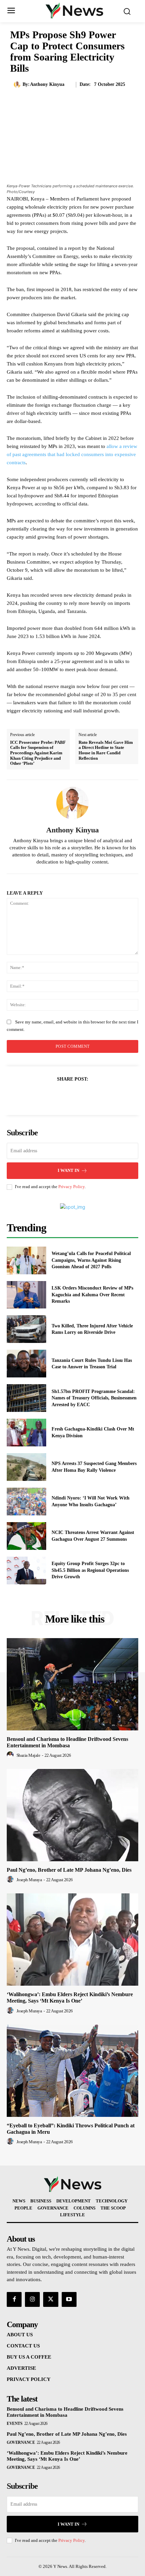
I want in (68, 1170)
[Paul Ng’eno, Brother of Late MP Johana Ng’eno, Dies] (72, 1815)
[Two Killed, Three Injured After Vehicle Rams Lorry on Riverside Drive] (26, 1329)
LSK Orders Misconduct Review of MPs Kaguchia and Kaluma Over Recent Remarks (92, 1295)
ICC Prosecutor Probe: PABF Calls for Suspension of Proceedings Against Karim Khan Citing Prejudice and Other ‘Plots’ (38, 753)
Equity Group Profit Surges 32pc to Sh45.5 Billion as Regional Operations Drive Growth (90, 1570)
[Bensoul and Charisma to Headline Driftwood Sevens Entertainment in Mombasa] (72, 1684)
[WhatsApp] (96, 1096)
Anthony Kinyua (47, 84)
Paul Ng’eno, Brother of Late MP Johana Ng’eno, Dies (69, 1870)
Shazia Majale (28, 1755)
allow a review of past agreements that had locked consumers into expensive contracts (72, 454)
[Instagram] (32, 2299)
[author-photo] (11, 1755)
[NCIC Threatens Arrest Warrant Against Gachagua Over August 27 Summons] (26, 1536)
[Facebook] (49, 1096)
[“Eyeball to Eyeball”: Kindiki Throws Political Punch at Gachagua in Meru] (72, 2071)
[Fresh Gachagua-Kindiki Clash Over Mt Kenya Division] (26, 1433)
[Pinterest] (80, 1096)
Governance (21, 2442)
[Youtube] (69, 2299)
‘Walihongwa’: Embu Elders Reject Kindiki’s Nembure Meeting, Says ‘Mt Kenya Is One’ (70, 1998)
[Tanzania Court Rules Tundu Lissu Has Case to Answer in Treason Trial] (26, 1364)
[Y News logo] (74, 10)
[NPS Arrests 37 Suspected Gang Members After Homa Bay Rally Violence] (26, 1467)
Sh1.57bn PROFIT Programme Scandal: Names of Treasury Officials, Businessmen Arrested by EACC (94, 1398)
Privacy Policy (71, 1187)
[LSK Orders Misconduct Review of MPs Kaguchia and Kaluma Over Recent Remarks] (26, 1295)
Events (14, 2424)
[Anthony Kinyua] (18, 85)
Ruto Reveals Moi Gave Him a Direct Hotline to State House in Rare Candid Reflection (106, 750)
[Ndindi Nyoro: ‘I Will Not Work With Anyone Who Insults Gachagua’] (26, 1502)
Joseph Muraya (29, 1880)
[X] (65, 1096)
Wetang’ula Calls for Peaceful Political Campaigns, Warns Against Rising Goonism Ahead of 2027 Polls (91, 1260)
